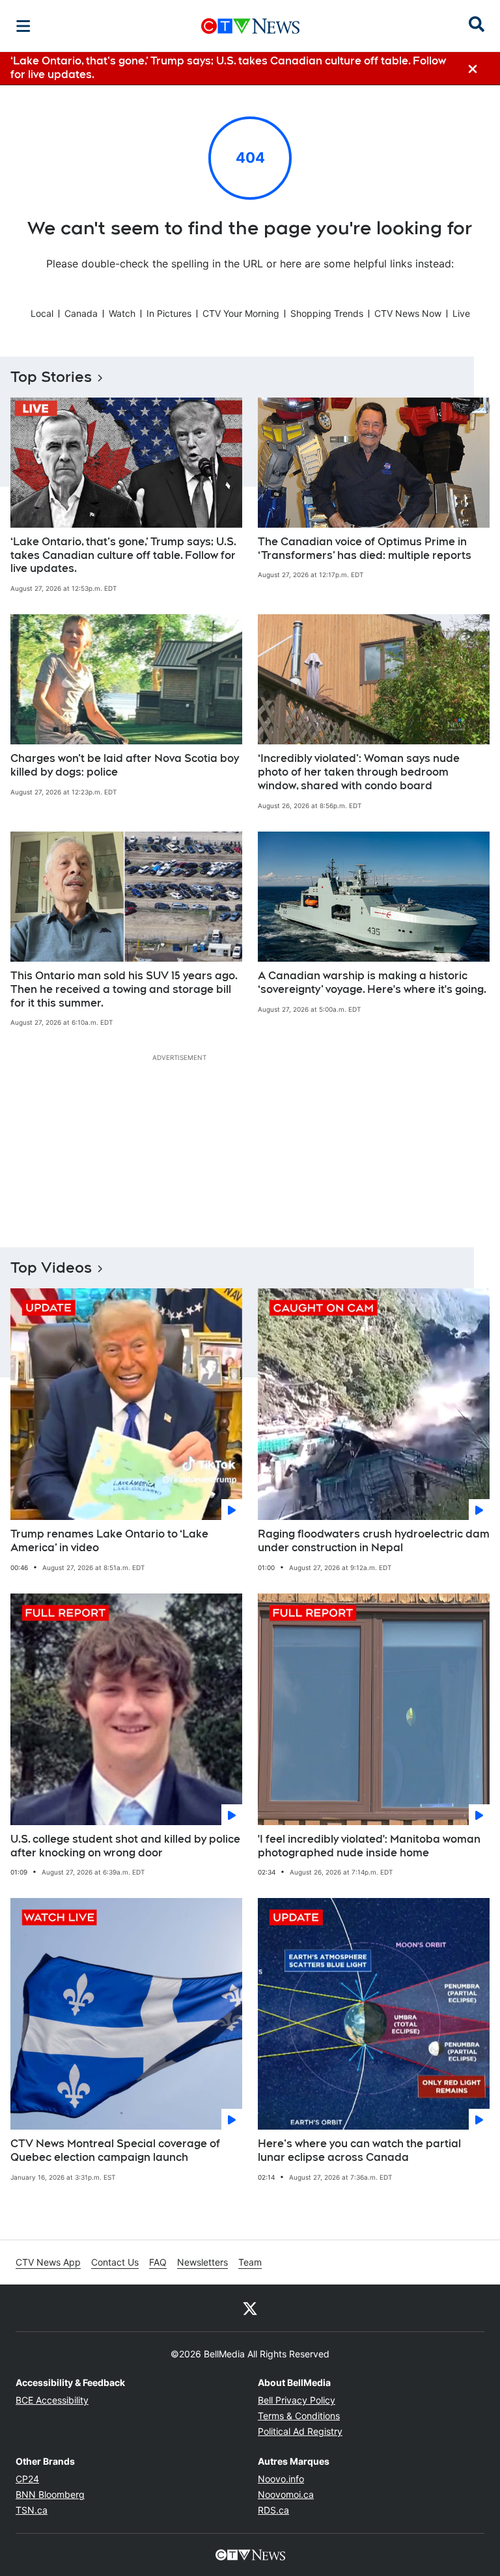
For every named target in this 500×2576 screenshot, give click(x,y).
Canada (81, 313)
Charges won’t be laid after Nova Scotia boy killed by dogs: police (125, 765)
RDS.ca (273, 2510)
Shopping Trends (327, 313)
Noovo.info (281, 2479)
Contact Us (115, 2262)
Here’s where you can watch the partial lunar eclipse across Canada (359, 2150)
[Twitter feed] (250, 2308)
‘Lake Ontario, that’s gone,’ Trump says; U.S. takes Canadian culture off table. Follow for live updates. (123, 555)
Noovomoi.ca (286, 2494)
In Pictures (169, 313)
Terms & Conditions (299, 2416)
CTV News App (48, 2262)
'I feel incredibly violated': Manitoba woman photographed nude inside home (369, 1846)
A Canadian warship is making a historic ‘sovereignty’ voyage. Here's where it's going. (372, 983)
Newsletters (202, 2262)
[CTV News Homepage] (250, 26)
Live (461, 313)
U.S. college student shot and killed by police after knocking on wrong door (125, 1846)
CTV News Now (408, 313)
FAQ (158, 2262)
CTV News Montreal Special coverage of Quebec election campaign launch (115, 2150)
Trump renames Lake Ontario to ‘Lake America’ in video (109, 1541)
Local (42, 313)
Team (250, 2262)
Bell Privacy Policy (297, 2400)
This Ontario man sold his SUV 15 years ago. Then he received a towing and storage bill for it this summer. (124, 989)
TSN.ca (32, 2510)
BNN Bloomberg (50, 2494)
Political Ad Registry (300, 2431)
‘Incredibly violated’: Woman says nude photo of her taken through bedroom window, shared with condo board (359, 772)
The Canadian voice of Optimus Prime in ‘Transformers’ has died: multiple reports (365, 549)
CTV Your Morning (241, 313)
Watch (122, 313)
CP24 (27, 2479)
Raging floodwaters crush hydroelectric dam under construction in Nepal (374, 1541)
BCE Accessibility (52, 2400)
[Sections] (23, 26)
